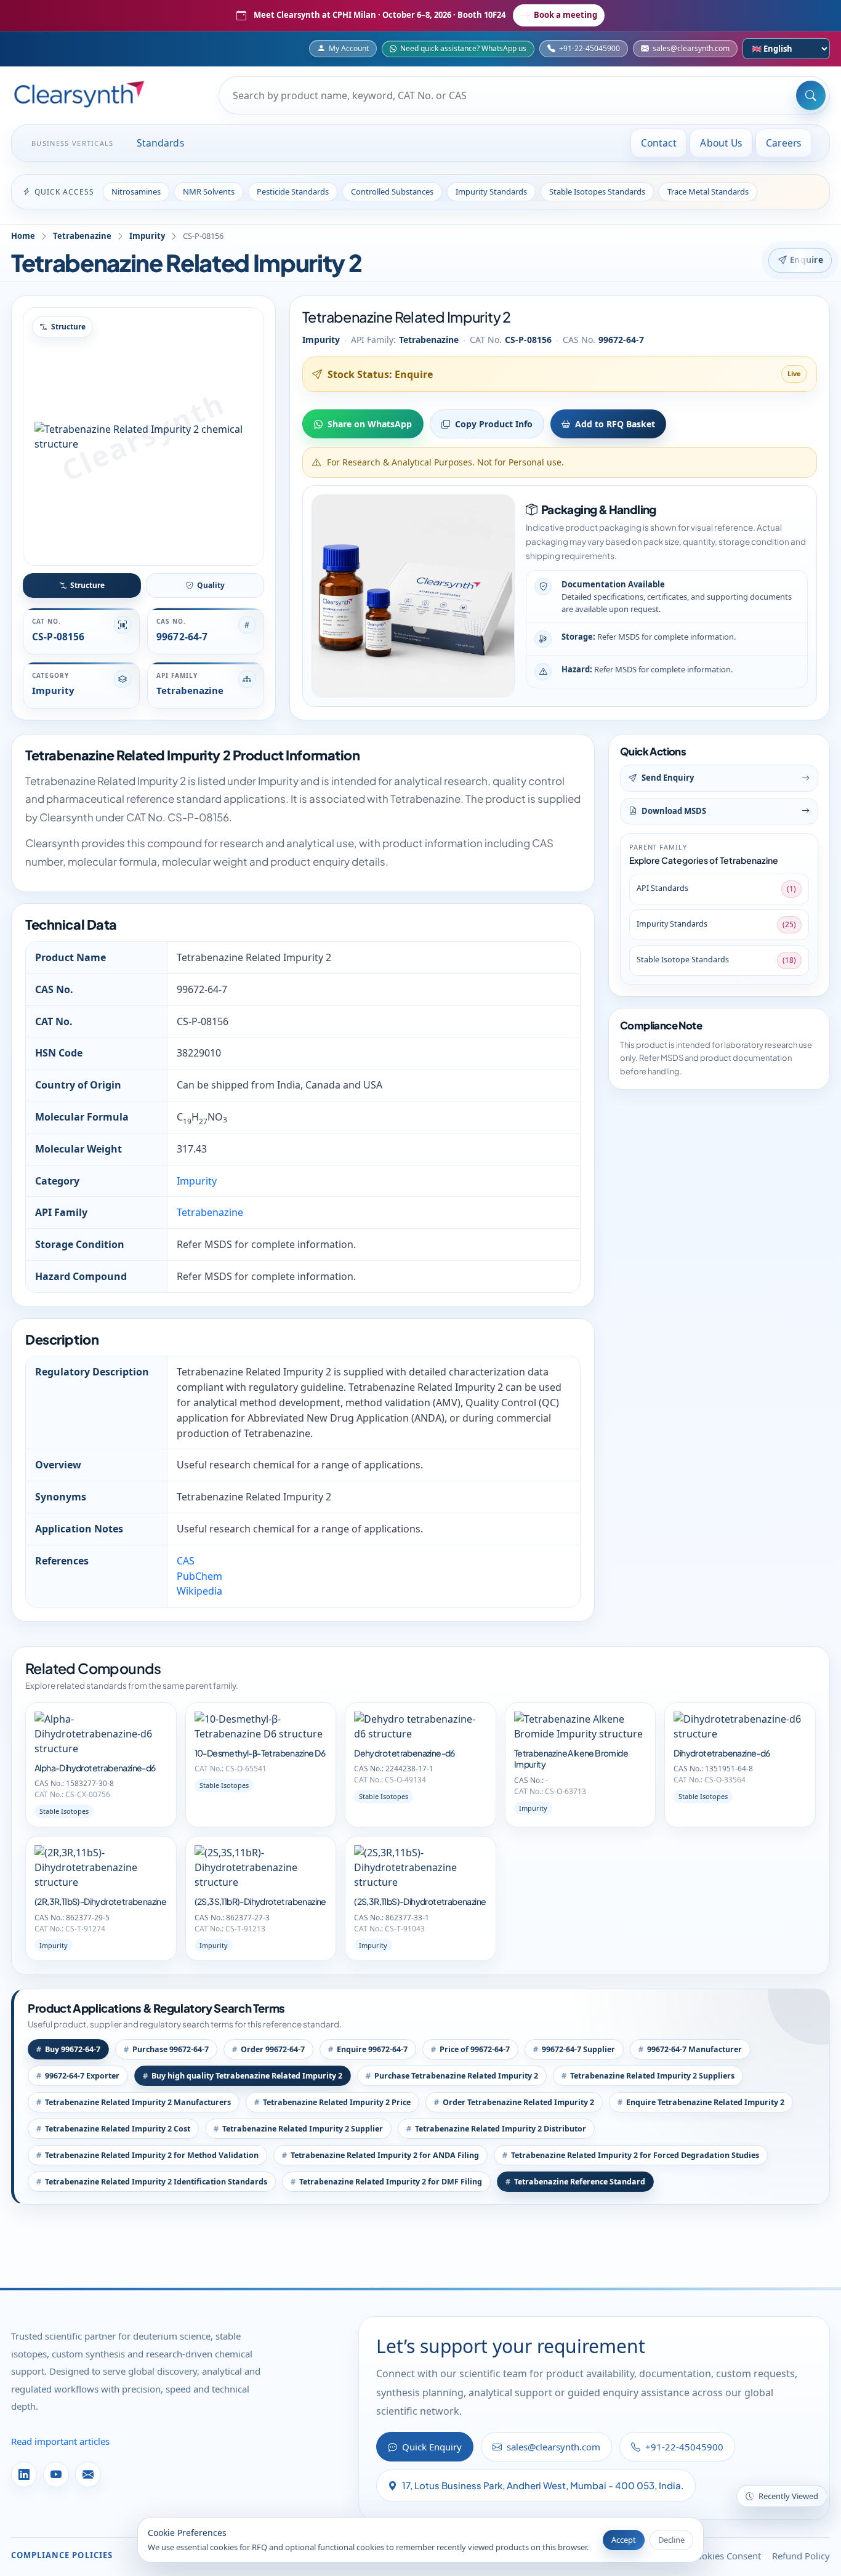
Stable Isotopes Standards (597, 191)
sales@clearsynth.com (691, 48)
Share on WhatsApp (370, 424)
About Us (721, 143)
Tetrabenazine (82, 236)
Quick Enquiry (432, 2447)
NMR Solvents (209, 191)
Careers (784, 143)
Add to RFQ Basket (615, 424)
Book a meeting (565, 15)
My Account (349, 48)
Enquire (807, 260)
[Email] (88, 2474)
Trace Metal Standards (708, 191)
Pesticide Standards (293, 191)
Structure (87, 585)
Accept (624, 2540)
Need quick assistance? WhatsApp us (463, 48)
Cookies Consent (726, 2556)
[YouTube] (56, 2474)
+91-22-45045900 (590, 48)
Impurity (147, 236)
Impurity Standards (491, 191)
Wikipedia (199, 1591)
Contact (659, 143)
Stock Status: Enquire (380, 374)
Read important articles (60, 2441)
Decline (671, 2540)
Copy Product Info (494, 424)
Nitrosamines (136, 191)
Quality (211, 585)
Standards (161, 143)
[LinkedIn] (24, 2474)
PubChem (199, 1576)
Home (23, 236)
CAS (186, 1561)
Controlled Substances (392, 191)
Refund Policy (801, 2556)
